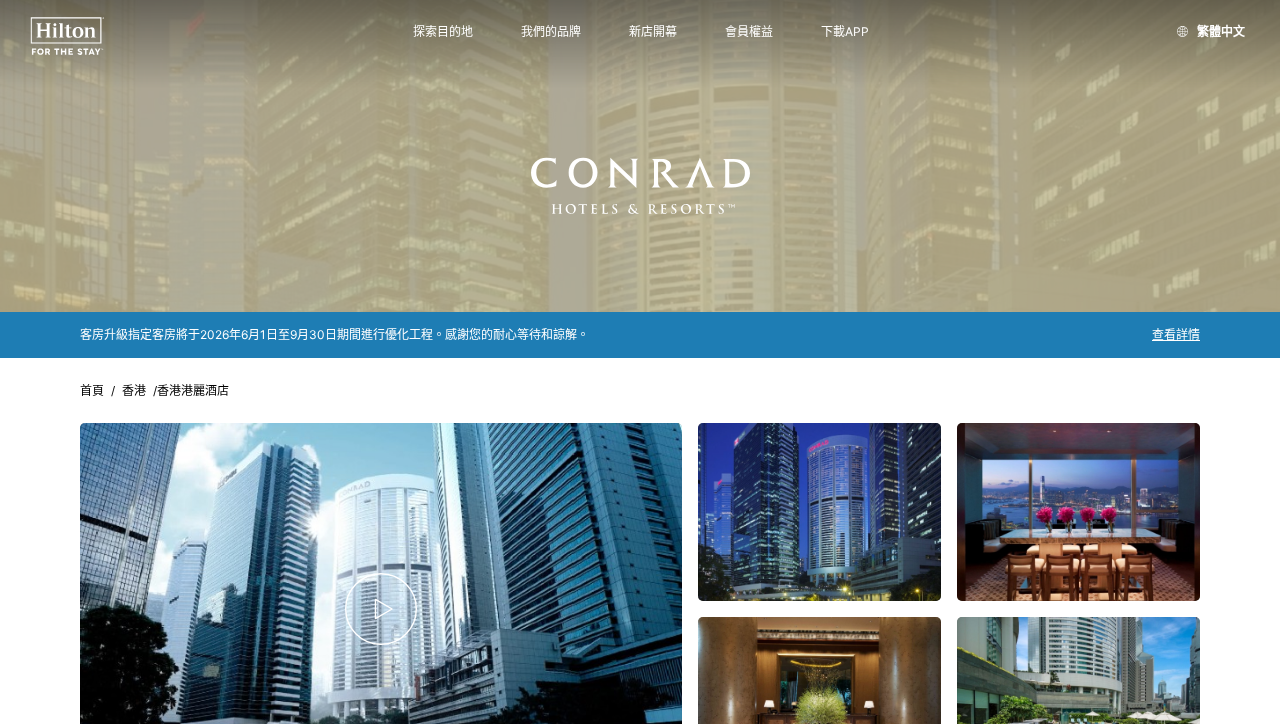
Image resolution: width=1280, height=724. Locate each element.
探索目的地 (443, 32)
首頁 (92, 391)
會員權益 (749, 32)
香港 (134, 391)
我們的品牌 (551, 32)
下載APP (845, 32)
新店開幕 (653, 32)
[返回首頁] (67, 36)
